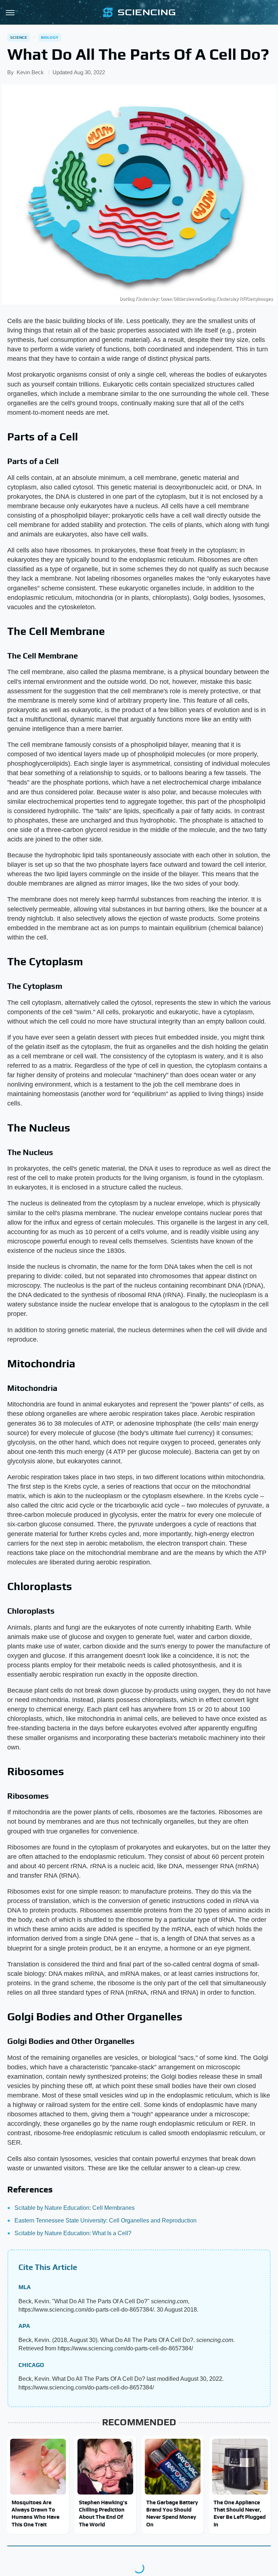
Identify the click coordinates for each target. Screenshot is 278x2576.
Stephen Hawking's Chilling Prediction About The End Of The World (103, 2513)
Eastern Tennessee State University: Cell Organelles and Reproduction (106, 2220)
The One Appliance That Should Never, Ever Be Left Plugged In (240, 2513)
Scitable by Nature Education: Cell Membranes (75, 2208)
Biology (50, 37)
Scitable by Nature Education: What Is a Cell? (73, 2233)
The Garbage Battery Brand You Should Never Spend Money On (172, 2513)
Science (19, 37)
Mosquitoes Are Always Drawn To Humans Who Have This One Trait (35, 2513)
